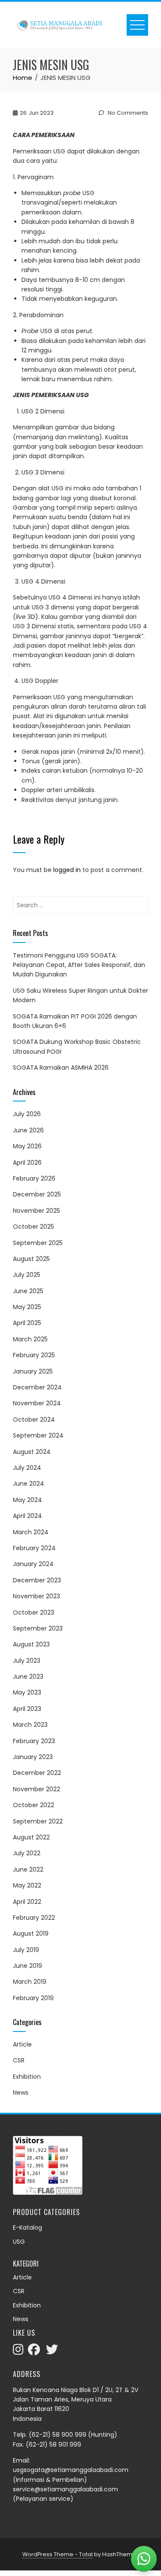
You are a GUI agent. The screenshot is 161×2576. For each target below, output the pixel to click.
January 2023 (33, 1757)
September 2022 (38, 1821)
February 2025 (34, 1355)
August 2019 (31, 1934)
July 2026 (27, 1114)
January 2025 (33, 1371)
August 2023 (31, 1644)
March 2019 (30, 1982)
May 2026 (27, 1146)
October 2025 (33, 1227)
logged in (67, 870)
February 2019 (33, 1998)
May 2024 (27, 1500)
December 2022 (37, 1773)
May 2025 (27, 1307)
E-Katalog (27, 2227)
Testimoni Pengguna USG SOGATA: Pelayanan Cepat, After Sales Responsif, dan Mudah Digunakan (79, 965)
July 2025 (27, 1275)
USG (19, 2242)
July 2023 (27, 1661)
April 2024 (27, 1516)
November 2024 (37, 1403)
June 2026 (28, 1130)
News (21, 2093)
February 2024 (34, 1548)
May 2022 (27, 1885)
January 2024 (33, 1564)
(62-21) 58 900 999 (58, 2435)
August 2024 (32, 1452)
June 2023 (28, 1677)
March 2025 (30, 1339)
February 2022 (34, 1918)
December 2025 (37, 1194)
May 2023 (27, 1692)
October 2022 (33, 1805)
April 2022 (27, 1902)
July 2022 (27, 1853)
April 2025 (27, 1323)
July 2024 (27, 1468)
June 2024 (29, 1484)
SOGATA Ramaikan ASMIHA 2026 (61, 1068)
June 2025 (28, 1291)
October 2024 (34, 1420)
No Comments (127, 113)
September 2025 (38, 1243)
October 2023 (33, 1612)
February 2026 (34, 1178)
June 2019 (27, 1966)
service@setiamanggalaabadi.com (65, 2489)
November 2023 (36, 1596)
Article (22, 2044)
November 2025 (36, 1211)
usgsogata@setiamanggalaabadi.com (71, 2470)
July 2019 (26, 1950)
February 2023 (34, 1741)
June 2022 (28, 1869)
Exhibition (27, 2077)
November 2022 (36, 1789)
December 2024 (37, 1387)
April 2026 (27, 1163)
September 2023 (38, 1628)
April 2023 (27, 1709)
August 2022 (31, 1837)
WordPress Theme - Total (58, 2554)
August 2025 (31, 1259)
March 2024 (31, 1532)
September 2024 (38, 1435)
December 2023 (37, 1580)
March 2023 (30, 1725)
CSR (19, 2060)
